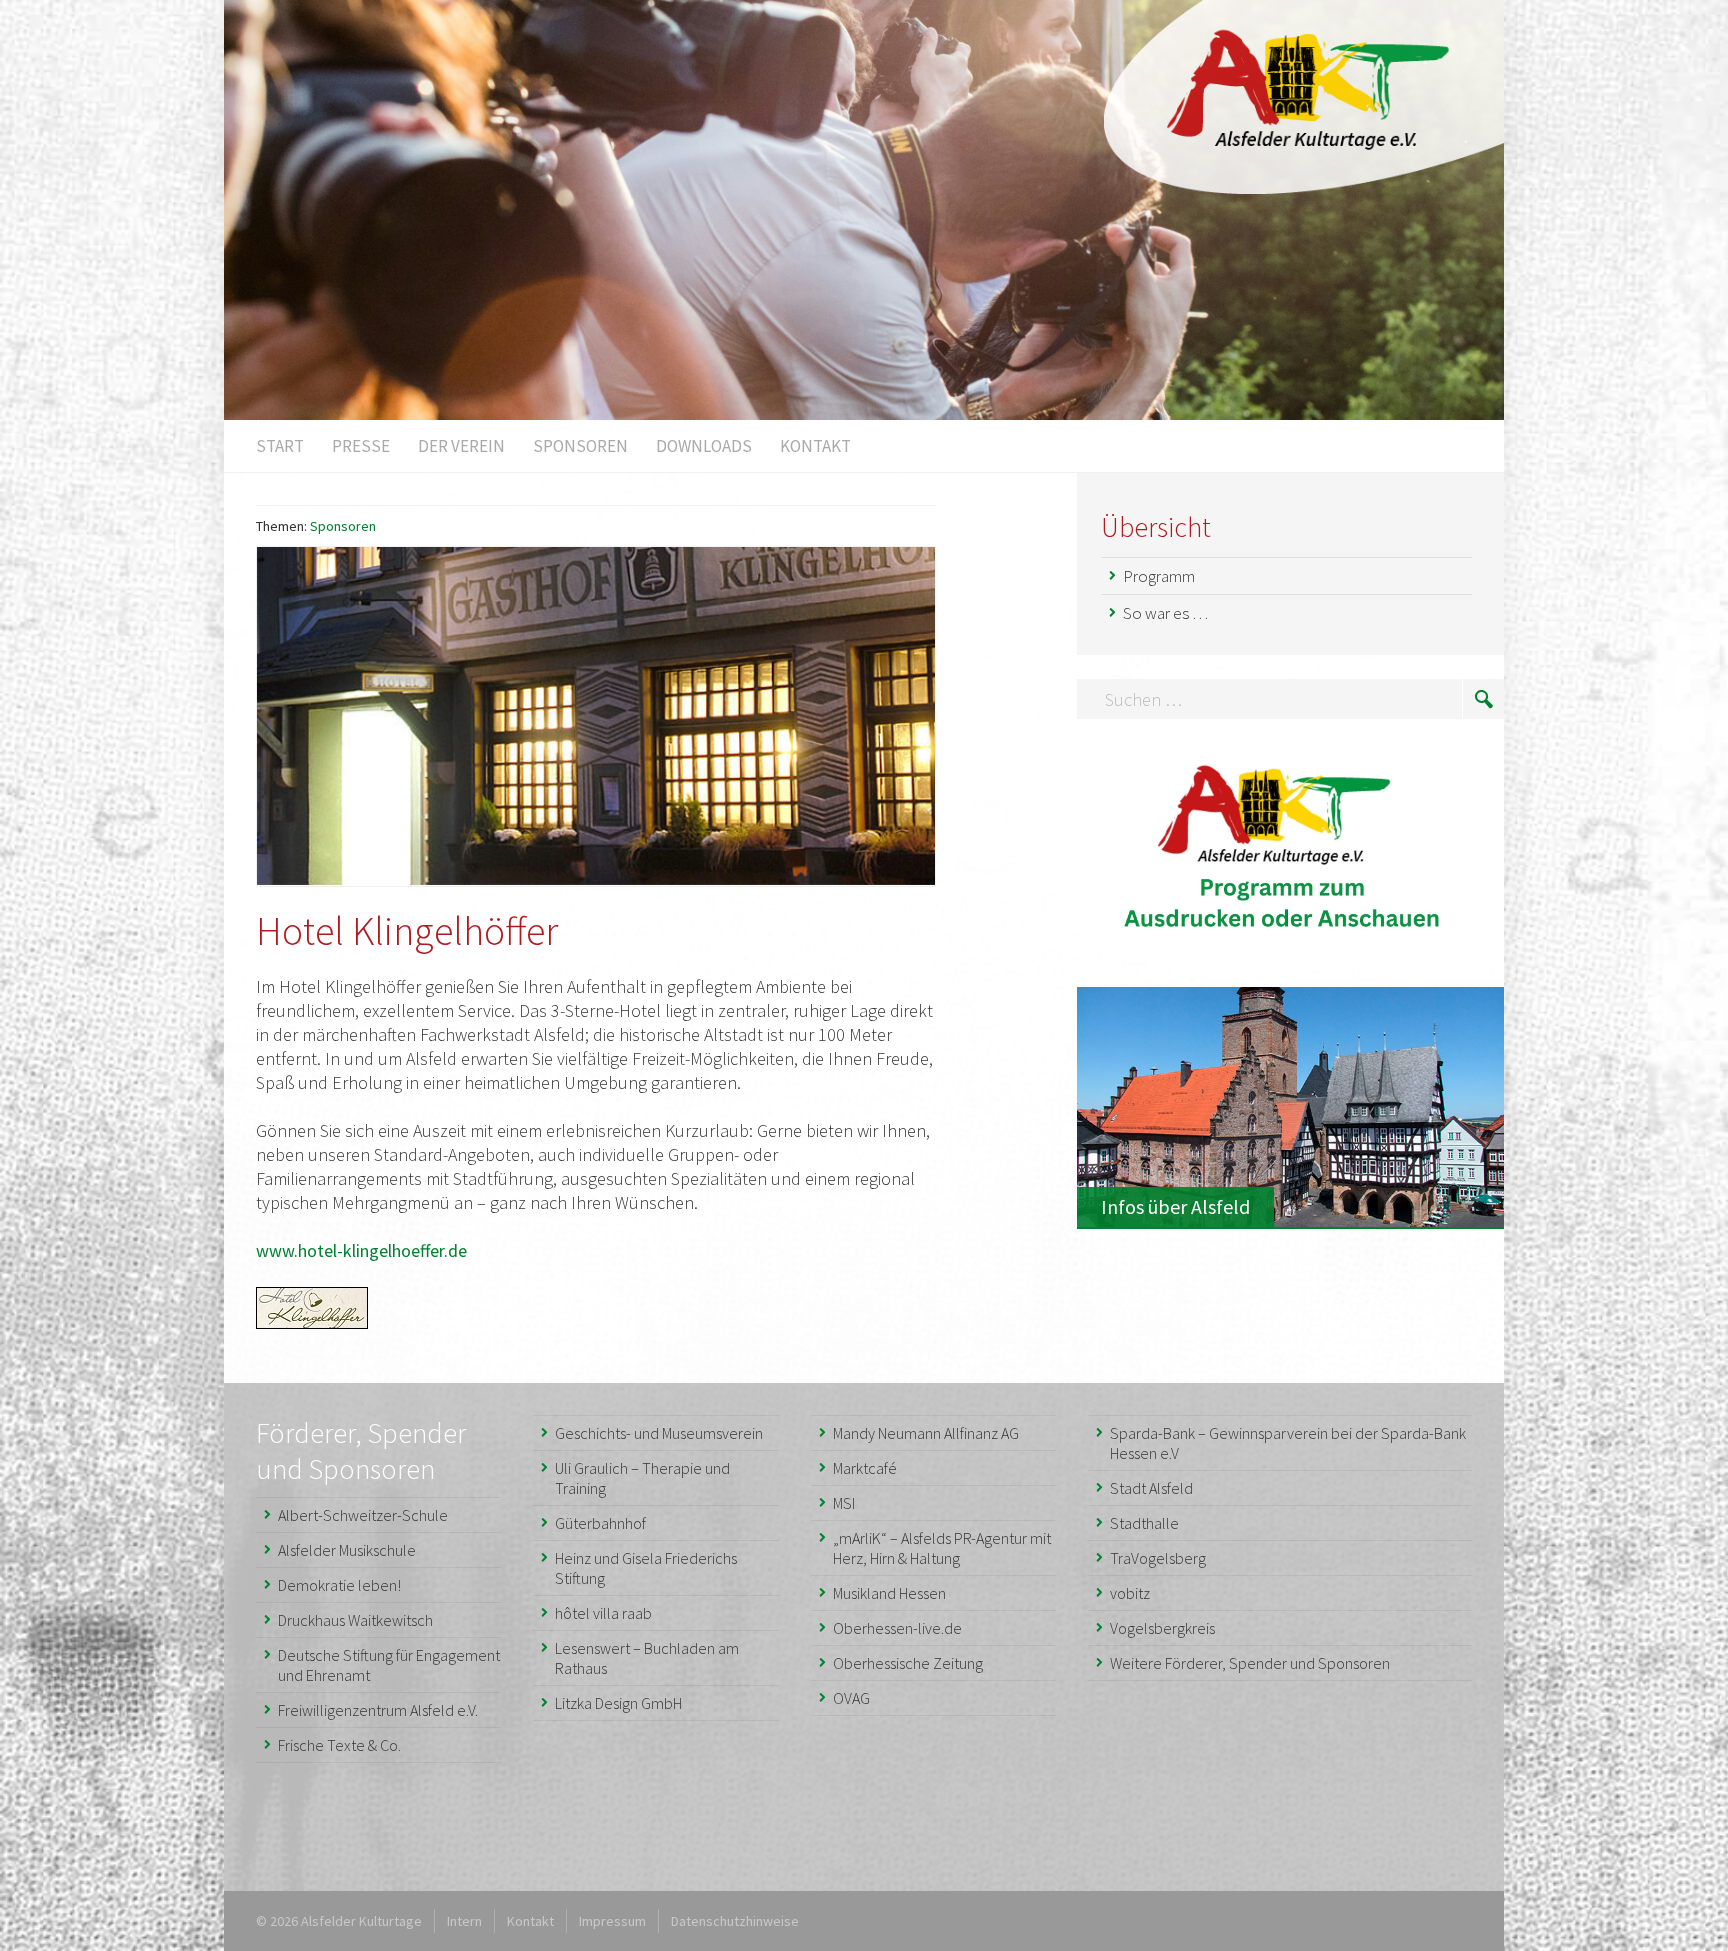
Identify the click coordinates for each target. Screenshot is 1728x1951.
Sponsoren (343, 526)
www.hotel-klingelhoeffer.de (361, 1250)
